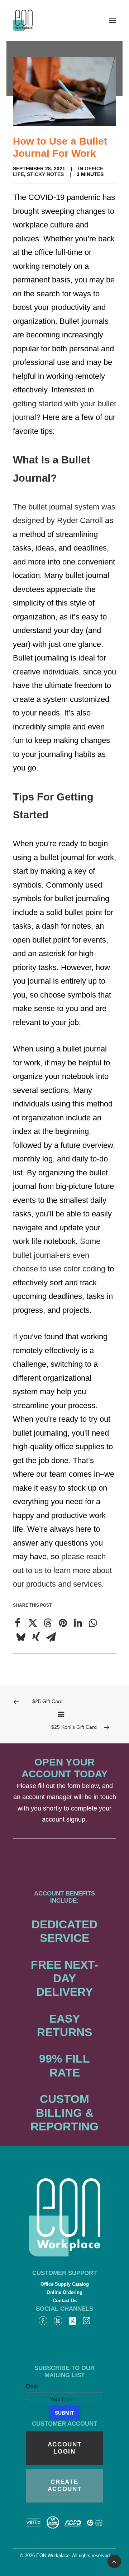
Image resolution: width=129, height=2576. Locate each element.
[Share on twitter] (33, 1623)
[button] (113, 20)
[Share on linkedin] (78, 1623)
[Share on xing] (36, 1637)
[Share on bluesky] (21, 1637)
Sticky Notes (45, 174)
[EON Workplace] (23, 20)
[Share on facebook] (18, 1623)
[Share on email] (51, 1637)
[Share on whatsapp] (93, 1623)
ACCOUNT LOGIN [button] (66, 2448)
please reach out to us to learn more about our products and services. (62, 1570)
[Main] (64, 1714)
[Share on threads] (48, 1623)
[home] (64, 2217)
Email (32, 2386)
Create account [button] (65, 2485)
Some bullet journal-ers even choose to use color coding (59, 1255)
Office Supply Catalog (65, 2284)
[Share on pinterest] (63, 1623)
